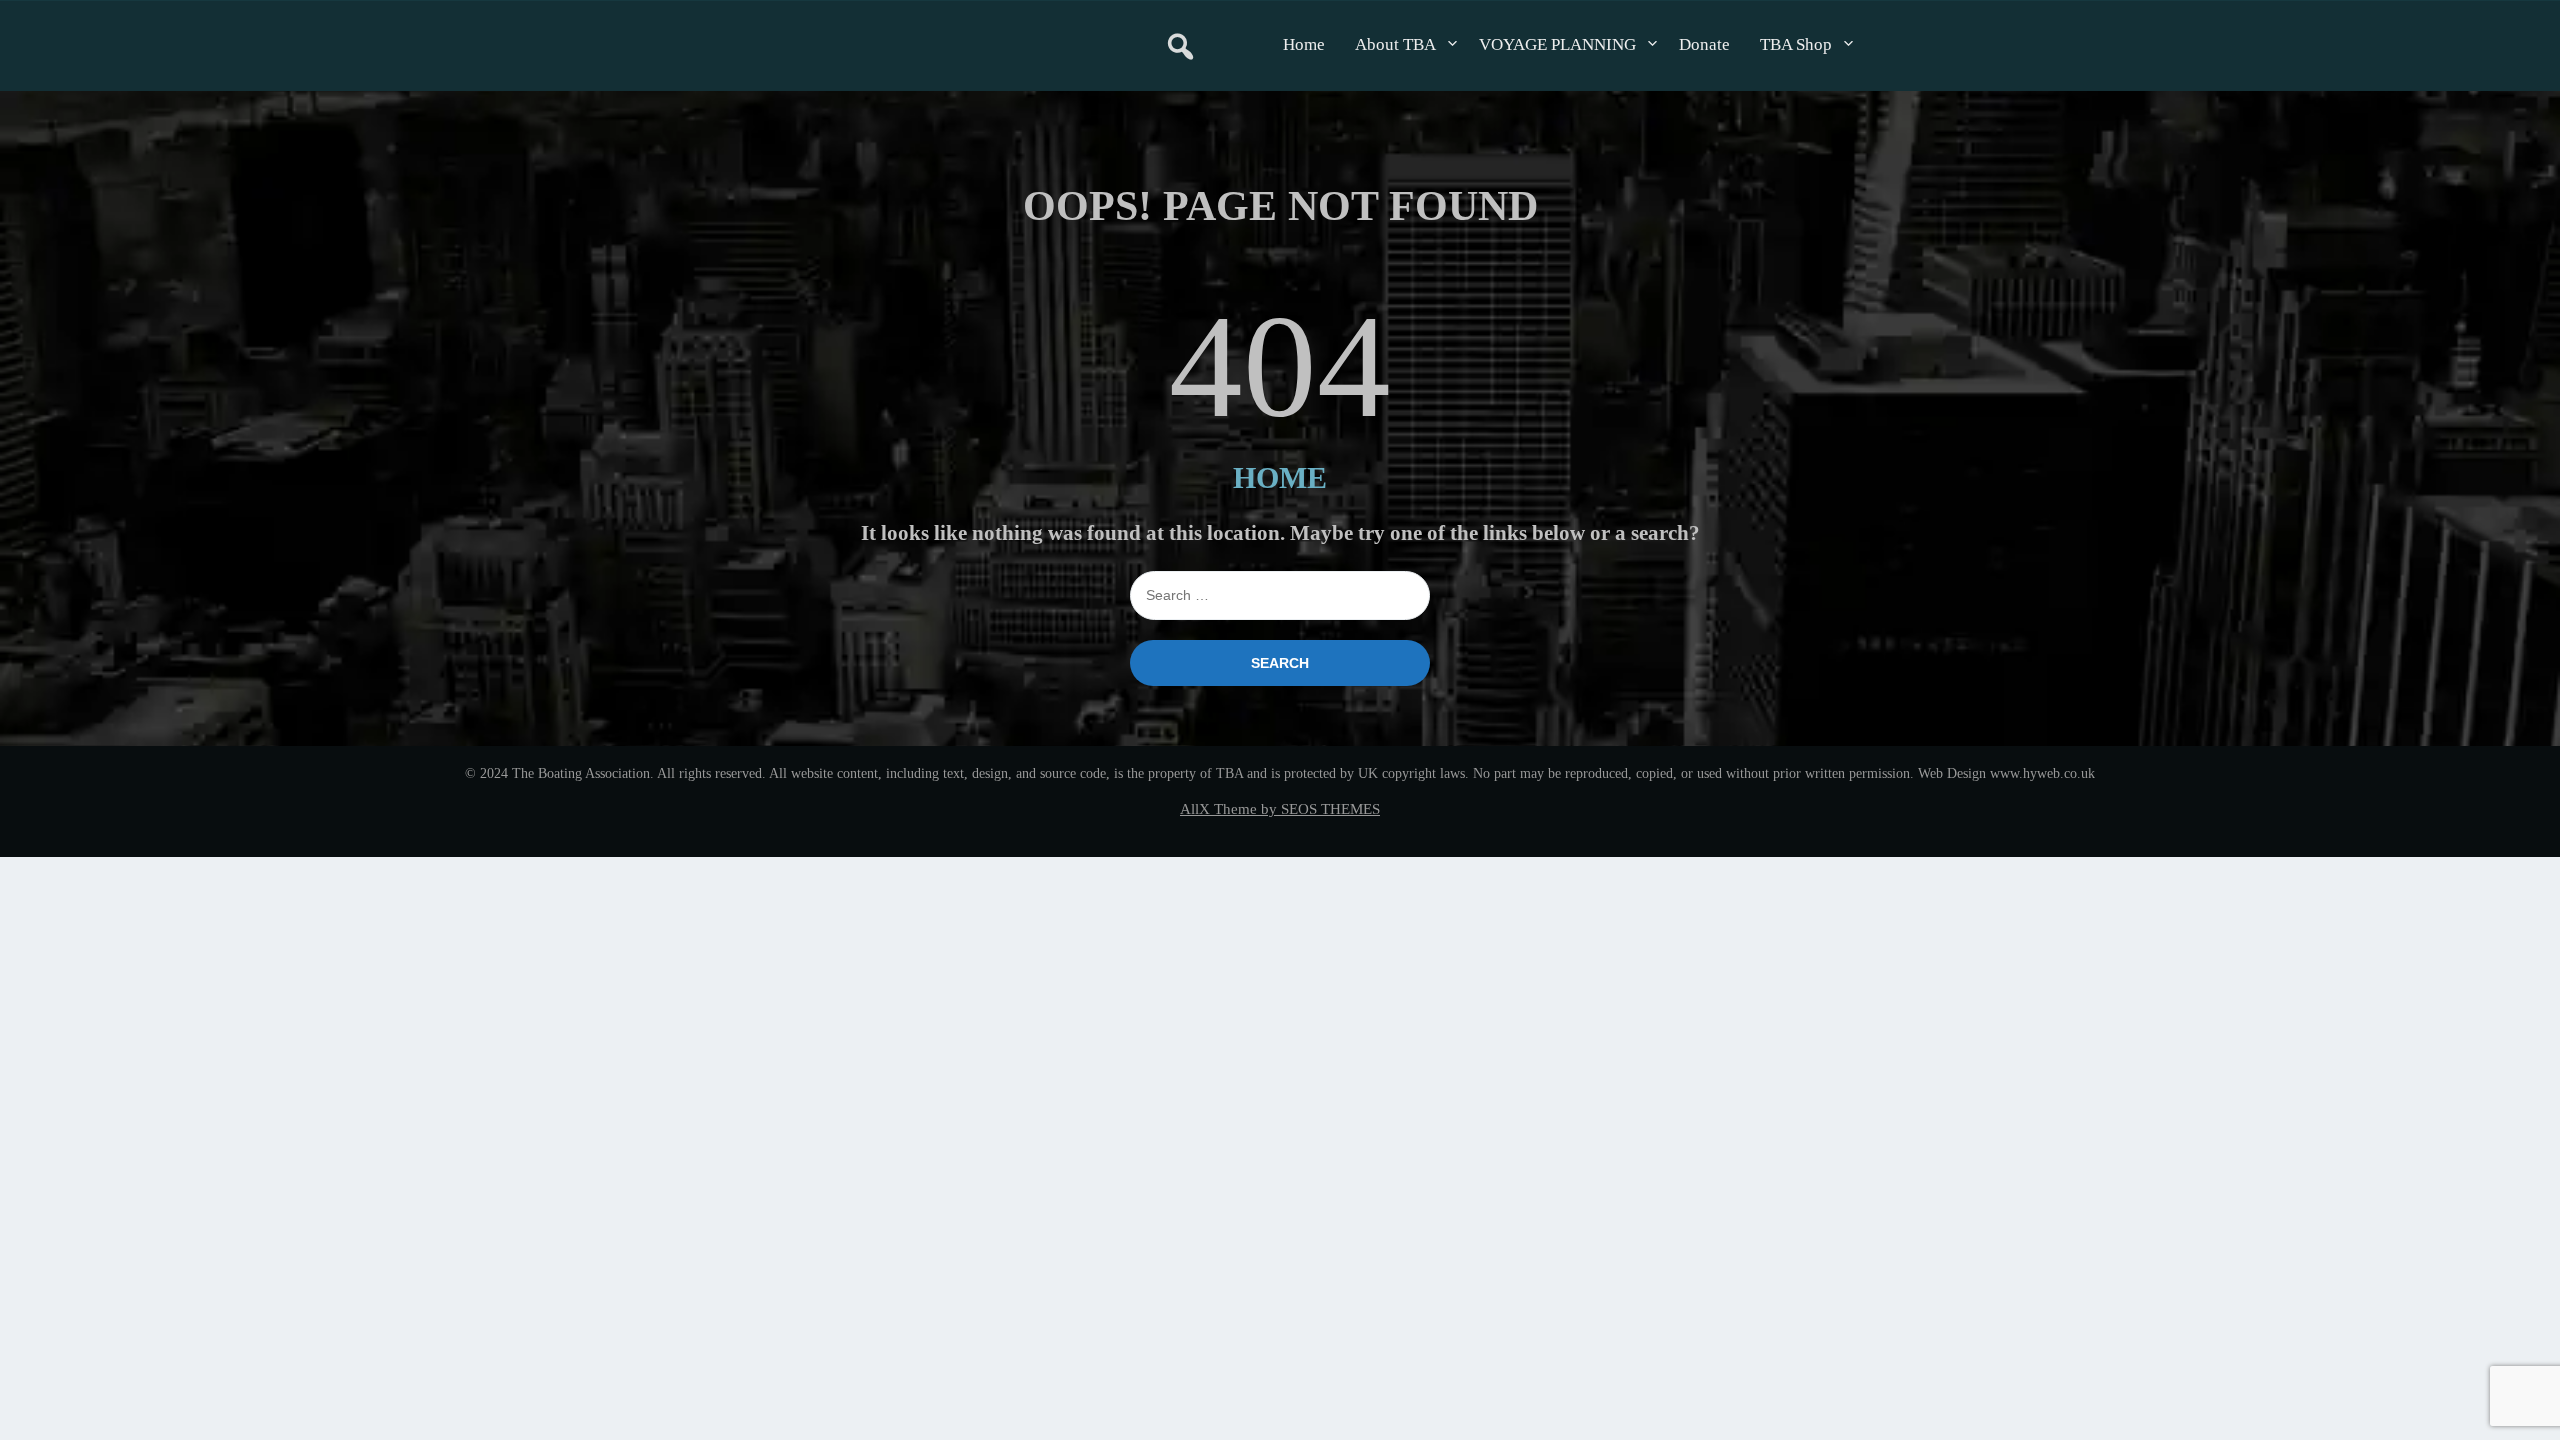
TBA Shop (1796, 44)
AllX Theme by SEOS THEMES (1280, 808)
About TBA (1395, 44)
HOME (1280, 477)
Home (1304, 44)
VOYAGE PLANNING (1557, 44)
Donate (1704, 44)
